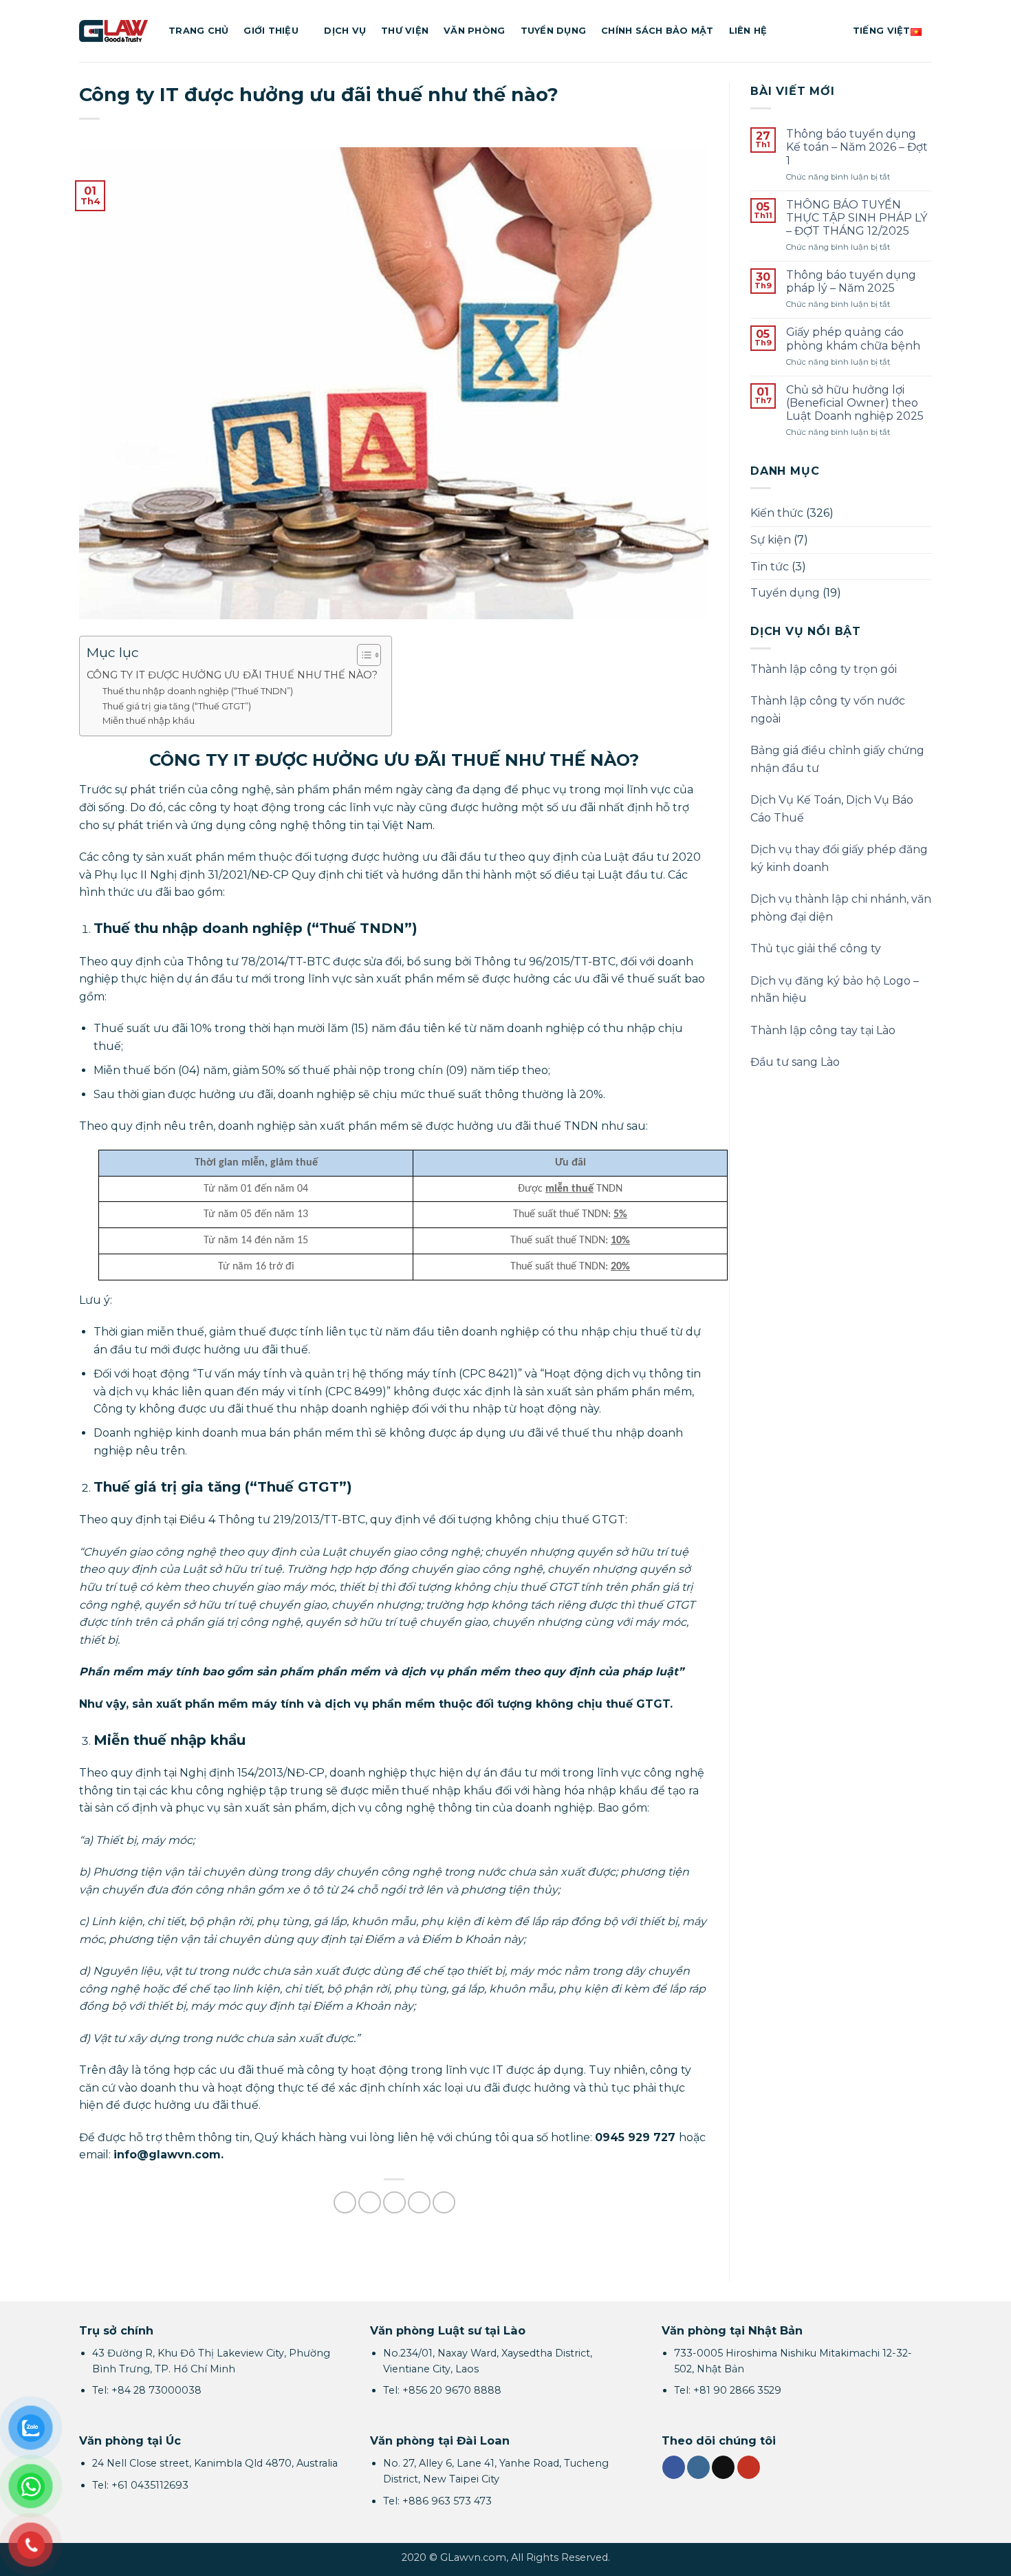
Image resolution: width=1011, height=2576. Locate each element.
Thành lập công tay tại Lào (823, 1030)
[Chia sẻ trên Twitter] (370, 2203)
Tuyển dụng (554, 31)
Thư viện (405, 31)
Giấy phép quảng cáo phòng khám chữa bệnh (853, 339)
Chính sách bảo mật (657, 31)
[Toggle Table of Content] (362, 655)
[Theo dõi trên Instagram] (698, 2467)
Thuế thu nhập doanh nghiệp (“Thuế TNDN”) (198, 691)
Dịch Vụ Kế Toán (796, 800)
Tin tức (770, 567)
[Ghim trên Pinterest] (419, 2203)
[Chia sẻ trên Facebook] (345, 2203)
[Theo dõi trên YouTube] (749, 2467)
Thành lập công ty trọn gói (824, 669)
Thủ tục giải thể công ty (816, 948)
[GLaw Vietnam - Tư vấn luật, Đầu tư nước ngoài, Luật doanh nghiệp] (113, 31)
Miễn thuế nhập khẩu (149, 720)
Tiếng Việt (882, 31)
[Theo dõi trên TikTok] (723, 2467)
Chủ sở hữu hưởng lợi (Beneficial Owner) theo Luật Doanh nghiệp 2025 (855, 403)
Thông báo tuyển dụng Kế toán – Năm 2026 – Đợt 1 (857, 147)
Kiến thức (777, 513)
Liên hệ (748, 31)
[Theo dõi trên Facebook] (674, 2467)
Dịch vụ (345, 31)
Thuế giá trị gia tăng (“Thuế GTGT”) (177, 706)
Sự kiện (771, 540)
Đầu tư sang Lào (795, 1062)
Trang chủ (198, 31)
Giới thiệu (271, 31)
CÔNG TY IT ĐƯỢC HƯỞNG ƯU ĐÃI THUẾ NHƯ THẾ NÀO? (232, 675)
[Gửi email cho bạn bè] (394, 2203)
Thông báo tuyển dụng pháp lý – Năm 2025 (851, 281)
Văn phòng (474, 31)
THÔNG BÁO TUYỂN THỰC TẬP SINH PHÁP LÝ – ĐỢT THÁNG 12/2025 (857, 218)
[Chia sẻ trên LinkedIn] (444, 2203)
